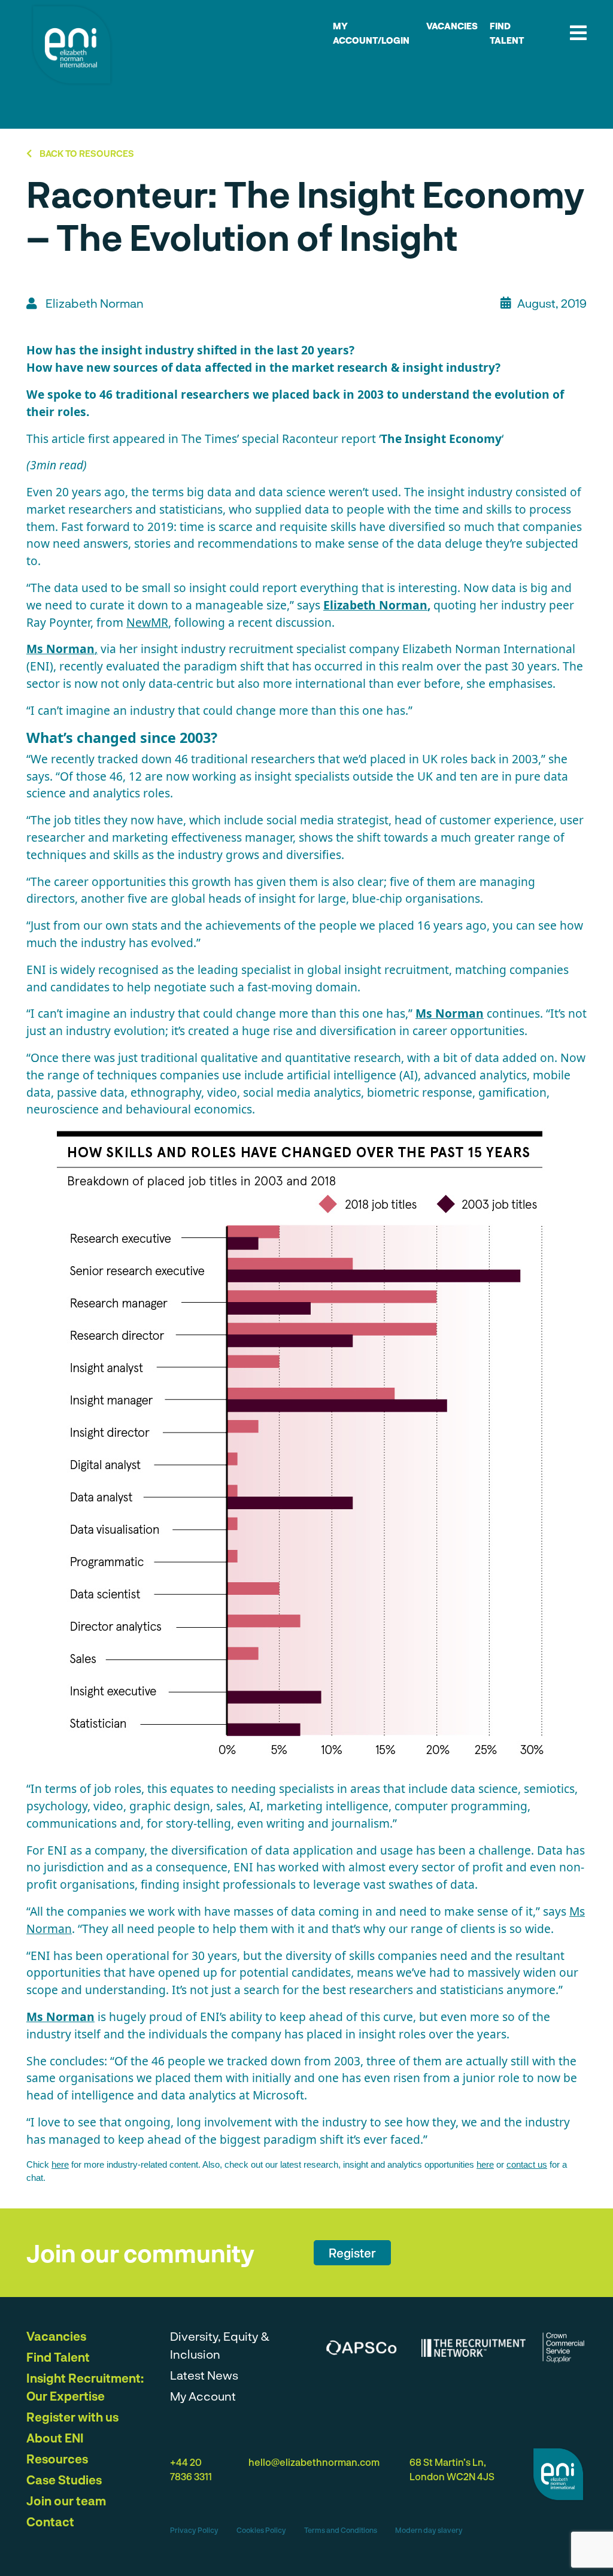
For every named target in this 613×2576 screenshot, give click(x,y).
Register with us (72, 2417)
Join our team (66, 2501)
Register (352, 2253)
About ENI (55, 2438)
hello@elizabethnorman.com (314, 2462)
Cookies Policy (261, 2530)
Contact (50, 2522)
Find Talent (58, 2357)
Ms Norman (450, 1013)
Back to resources (86, 153)
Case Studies (64, 2480)
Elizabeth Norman (375, 605)
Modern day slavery (429, 2530)
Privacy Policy (194, 2530)
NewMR (147, 622)
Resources (57, 2459)
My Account (203, 2396)
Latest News (204, 2375)
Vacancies (452, 26)
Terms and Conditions (341, 2530)
